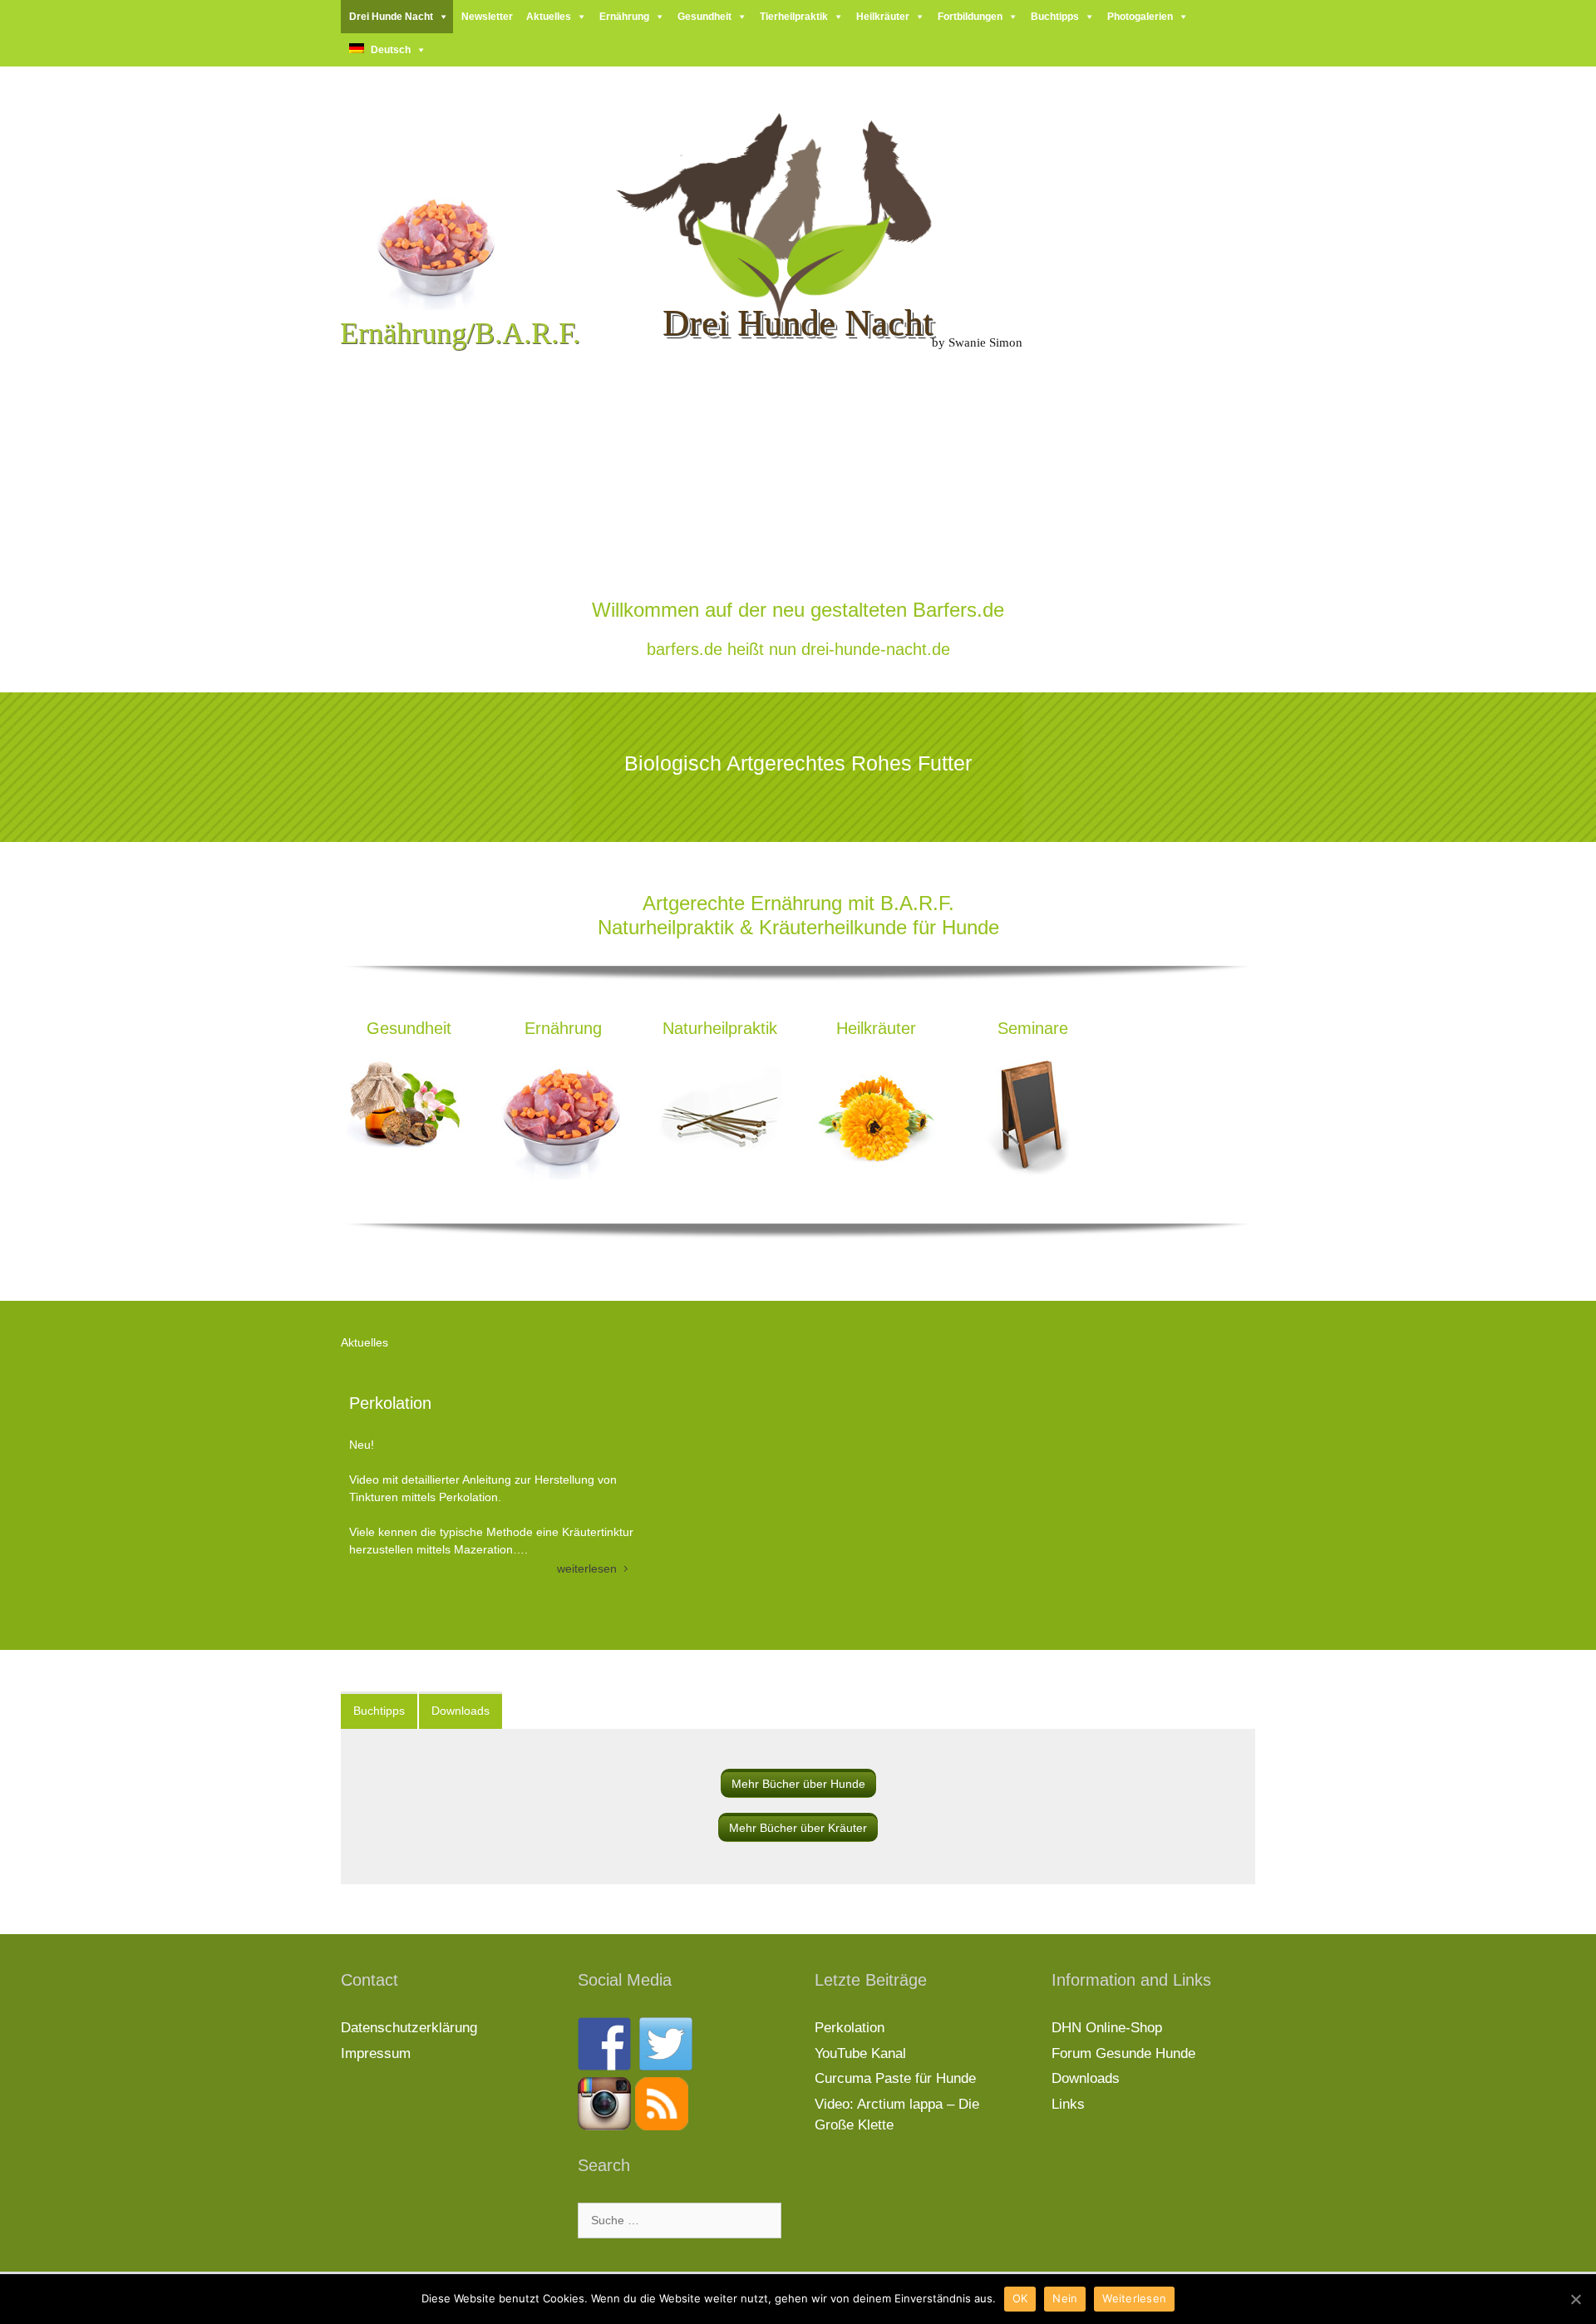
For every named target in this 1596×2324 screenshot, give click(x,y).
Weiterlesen (1134, 2298)
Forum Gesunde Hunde (1123, 2053)
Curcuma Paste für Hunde (895, 2078)
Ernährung (624, 17)
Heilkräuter (883, 17)
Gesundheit (704, 17)
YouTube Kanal (860, 2053)
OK (1020, 2298)
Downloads (1086, 2078)
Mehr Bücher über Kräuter (798, 1828)
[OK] (1575, 2299)
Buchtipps (1055, 17)
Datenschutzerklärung (409, 2028)
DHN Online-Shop (1107, 2028)
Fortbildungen (970, 17)
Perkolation (390, 1403)
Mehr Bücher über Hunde (798, 1784)
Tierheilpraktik (794, 17)
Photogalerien (1140, 17)
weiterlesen (589, 1568)
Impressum (376, 2053)
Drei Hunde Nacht (391, 17)
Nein (1065, 2298)
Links (1068, 2104)
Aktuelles (549, 17)
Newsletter (487, 17)
